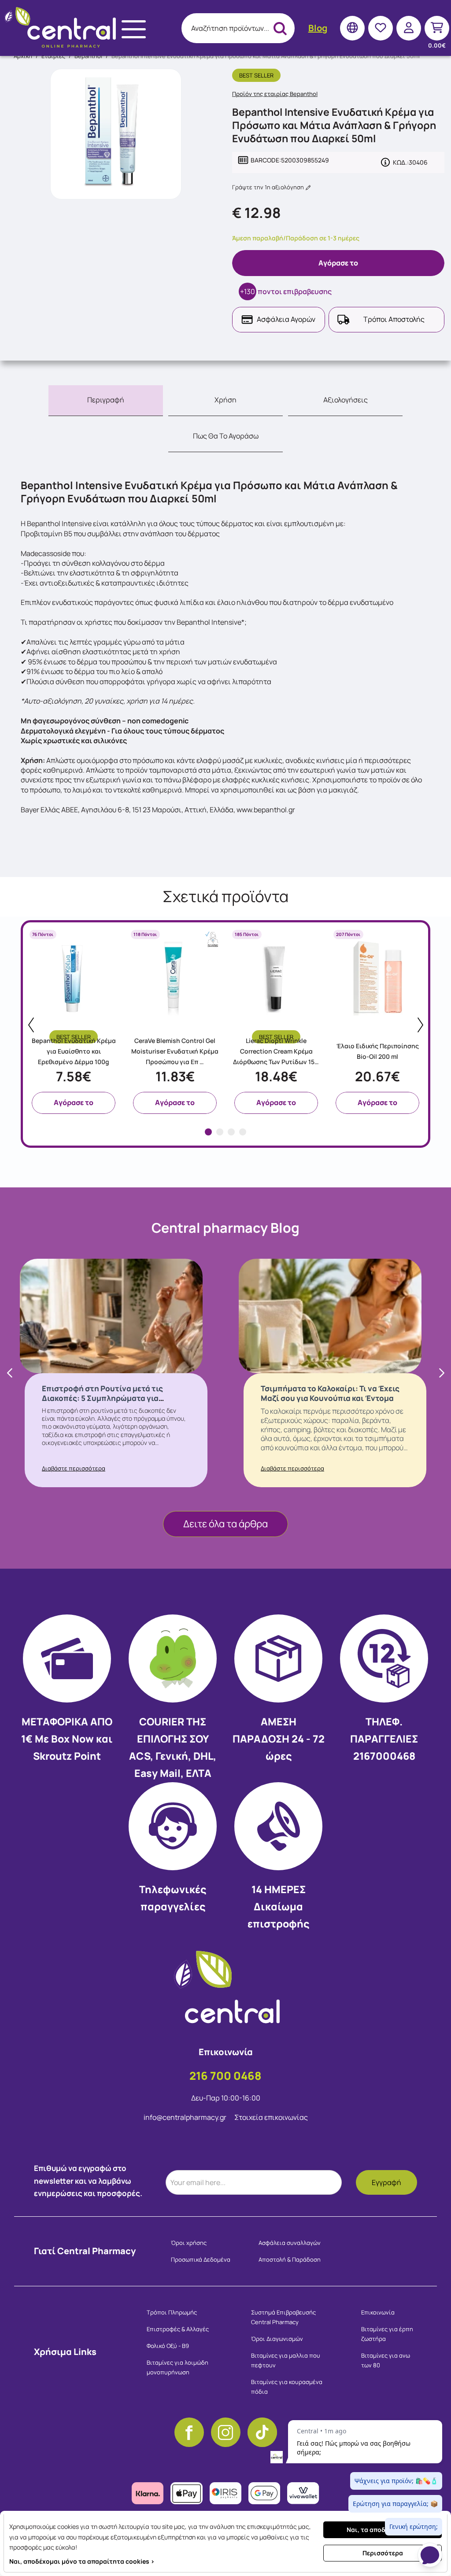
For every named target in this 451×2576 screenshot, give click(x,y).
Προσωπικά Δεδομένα (201, 2259)
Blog (318, 28)
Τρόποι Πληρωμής (172, 2312)
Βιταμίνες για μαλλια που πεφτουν (286, 2360)
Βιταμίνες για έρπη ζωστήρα (387, 2334)
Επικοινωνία (378, 2312)
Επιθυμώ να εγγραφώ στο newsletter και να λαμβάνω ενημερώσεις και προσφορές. (88, 2181)
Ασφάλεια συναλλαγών (290, 2243)
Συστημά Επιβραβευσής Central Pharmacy (283, 2317)
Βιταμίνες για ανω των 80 (386, 2360)
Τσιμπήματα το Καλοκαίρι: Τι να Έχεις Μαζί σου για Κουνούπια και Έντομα (330, 1393)
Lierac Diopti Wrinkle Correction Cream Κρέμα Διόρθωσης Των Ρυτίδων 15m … (276, 1052)
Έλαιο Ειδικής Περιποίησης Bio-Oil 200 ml (378, 1051)
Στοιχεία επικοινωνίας (271, 2117)
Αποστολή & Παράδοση (290, 2259)
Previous (31, 1025)
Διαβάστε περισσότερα (74, 1468)
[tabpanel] (74, 1021)
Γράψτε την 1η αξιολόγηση (269, 187)
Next (420, 1025)
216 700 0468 (225, 2076)
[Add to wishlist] (114, 997)
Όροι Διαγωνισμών (277, 2339)
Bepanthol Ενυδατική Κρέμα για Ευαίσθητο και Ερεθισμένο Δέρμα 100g (74, 1051)
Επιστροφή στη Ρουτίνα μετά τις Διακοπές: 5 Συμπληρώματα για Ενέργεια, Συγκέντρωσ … (102, 1398)
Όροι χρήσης (189, 2243)
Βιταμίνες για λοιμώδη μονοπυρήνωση (177, 2367)
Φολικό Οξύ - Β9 (168, 2346)
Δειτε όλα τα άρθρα (225, 1524)
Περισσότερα (383, 2553)
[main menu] (134, 29)
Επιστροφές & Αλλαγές (178, 2329)
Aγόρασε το (338, 263)
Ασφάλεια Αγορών (286, 319)
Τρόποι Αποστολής (394, 319)
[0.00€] (437, 28)
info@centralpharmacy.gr (186, 2117)
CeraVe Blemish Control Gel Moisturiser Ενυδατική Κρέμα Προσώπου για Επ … (175, 1051)
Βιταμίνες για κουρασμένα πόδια (287, 2387)
